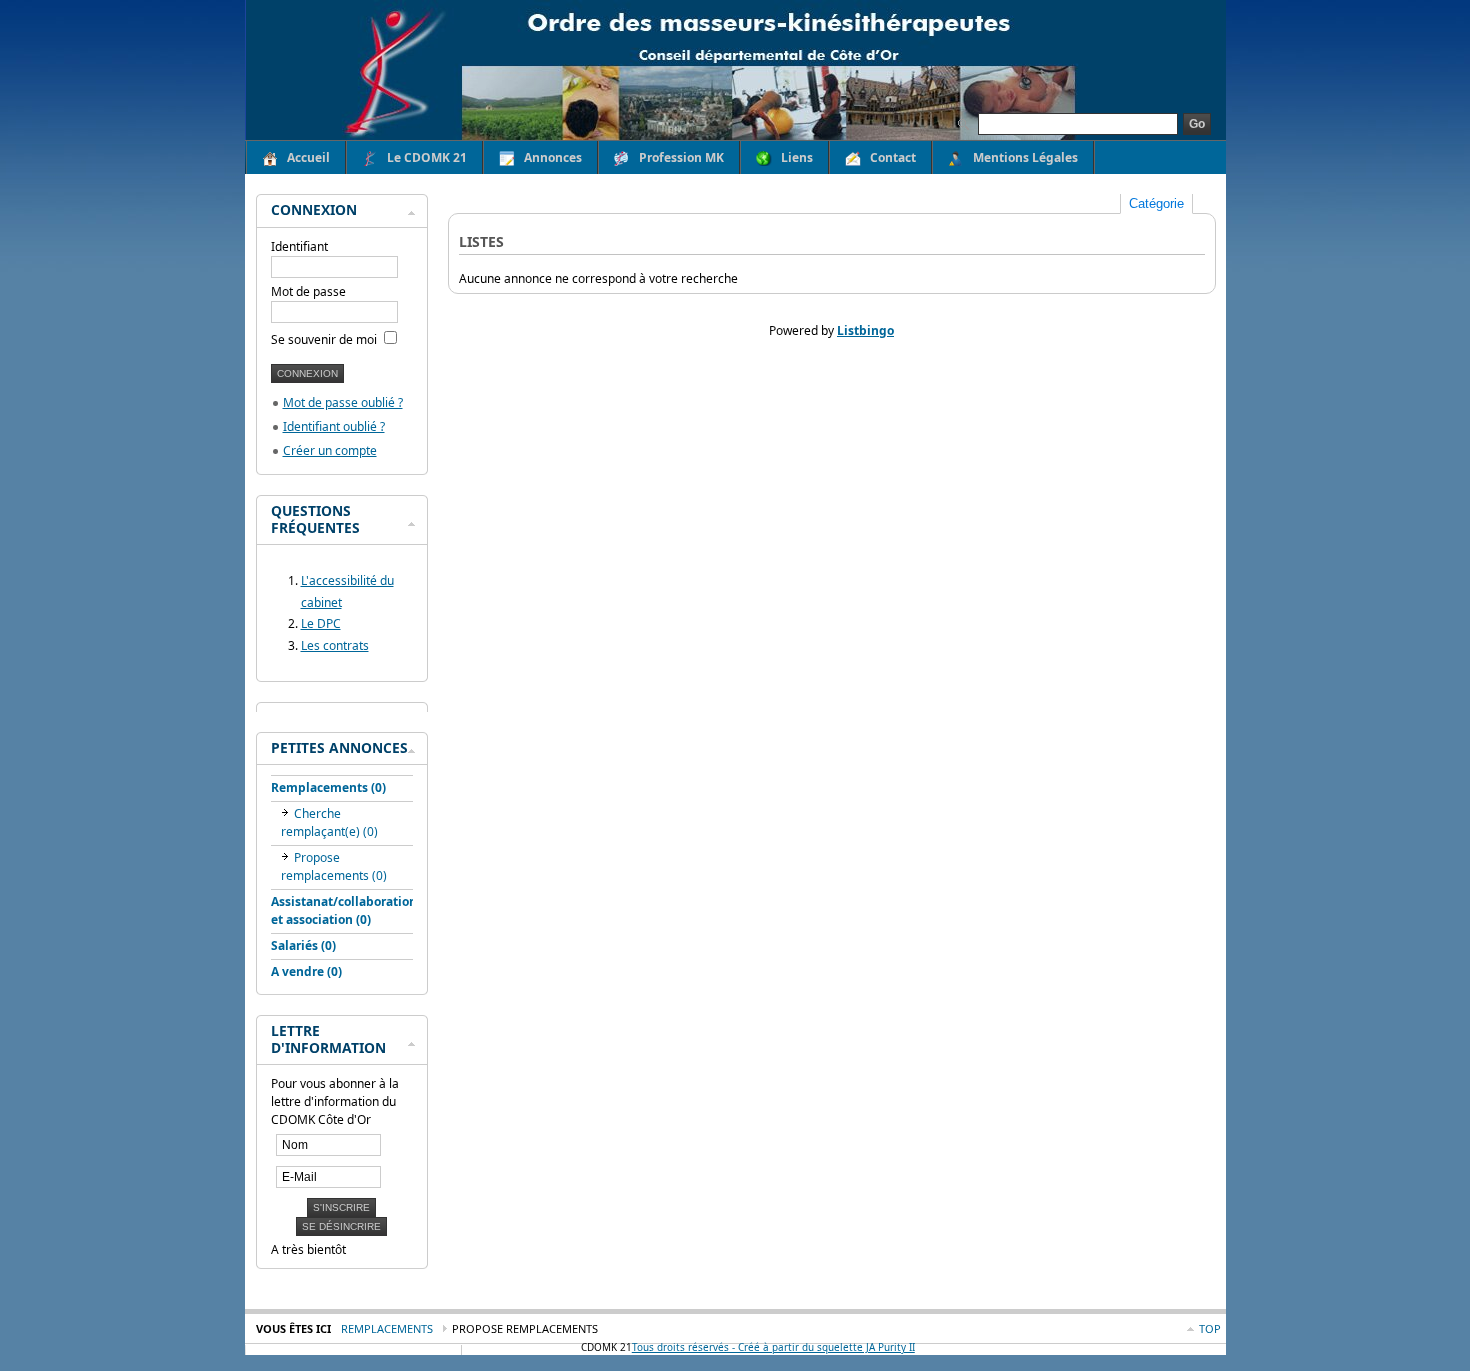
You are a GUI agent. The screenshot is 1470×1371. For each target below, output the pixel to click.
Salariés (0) (303, 945)
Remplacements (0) (328, 787)
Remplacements (387, 1328)
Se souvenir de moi (325, 339)
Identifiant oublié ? (334, 426)
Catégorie (1156, 203)
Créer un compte (330, 450)
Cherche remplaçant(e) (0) (329, 822)
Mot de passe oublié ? (343, 402)
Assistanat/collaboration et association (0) (344, 910)
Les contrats (335, 645)
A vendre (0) (306, 971)
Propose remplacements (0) (334, 866)
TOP (1210, 1328)
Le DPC (321, 623)
